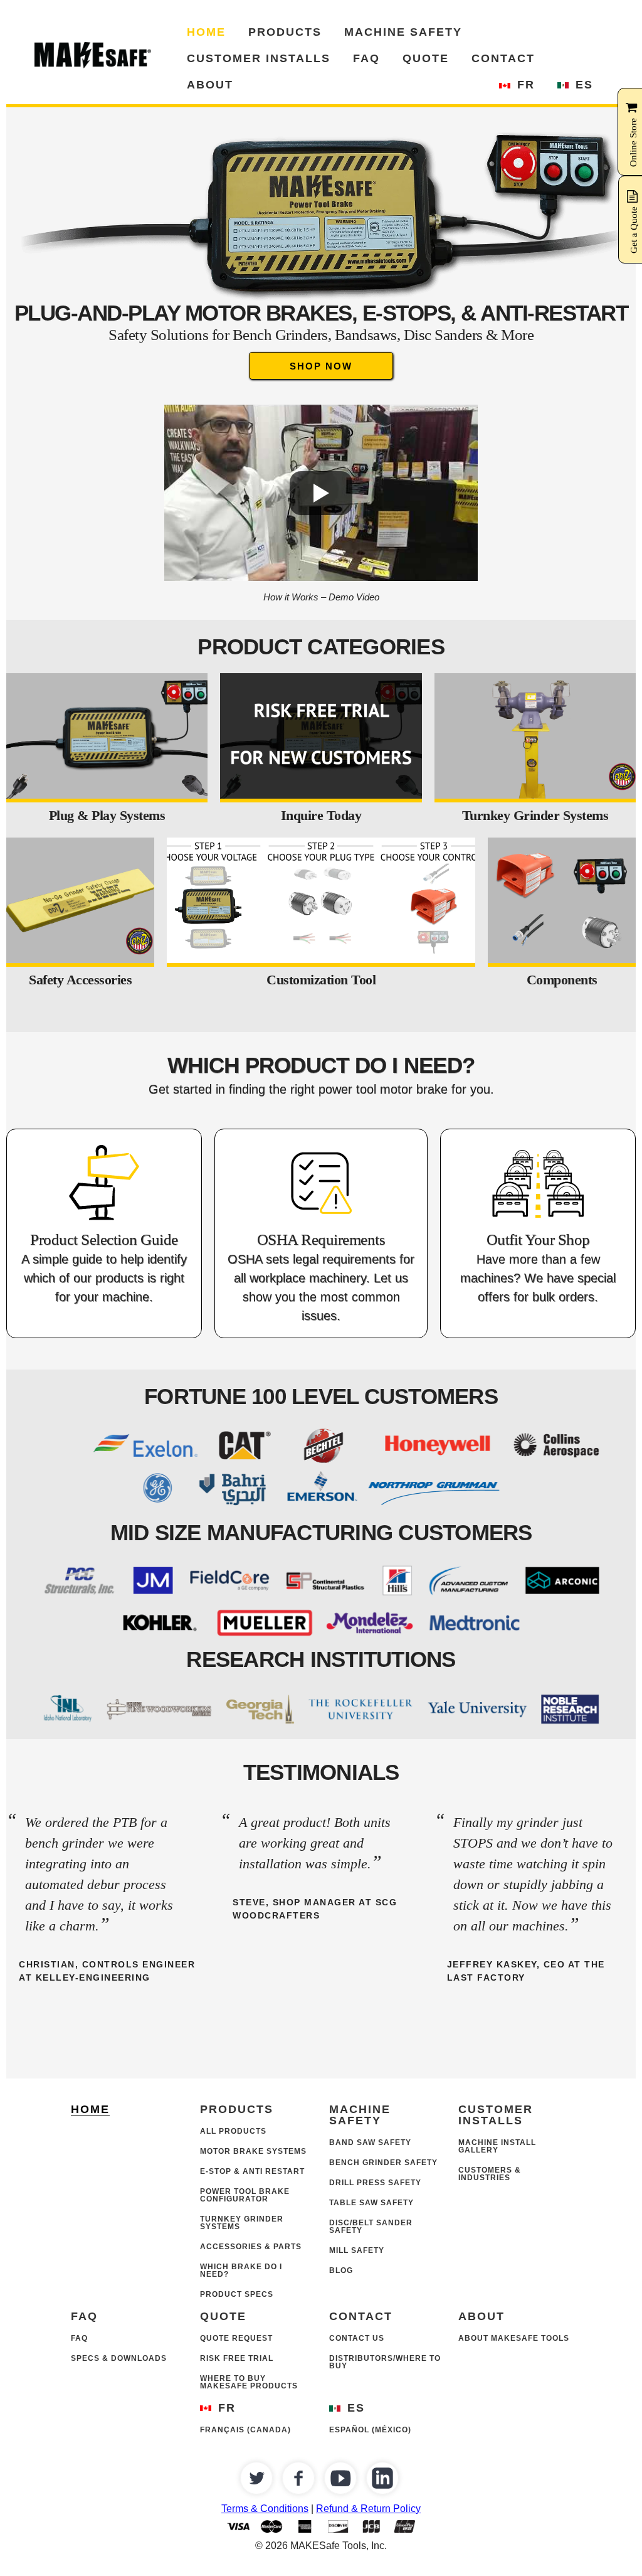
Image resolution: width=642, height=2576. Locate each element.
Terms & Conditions (265, 2509)
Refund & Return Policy (368, 2509)
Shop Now (321, 366)
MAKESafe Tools (94, 55)
